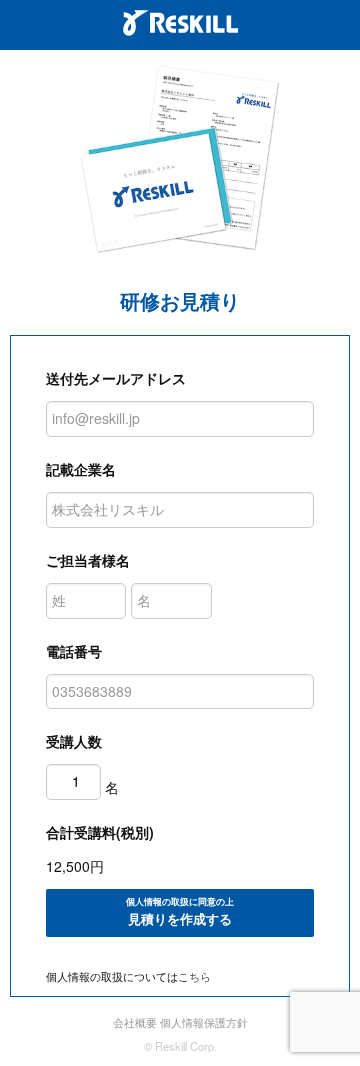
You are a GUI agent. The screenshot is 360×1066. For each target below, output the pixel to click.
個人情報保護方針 (204, 1022)
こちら (194, 976)
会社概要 (135, 1022)
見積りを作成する (180, 912)
